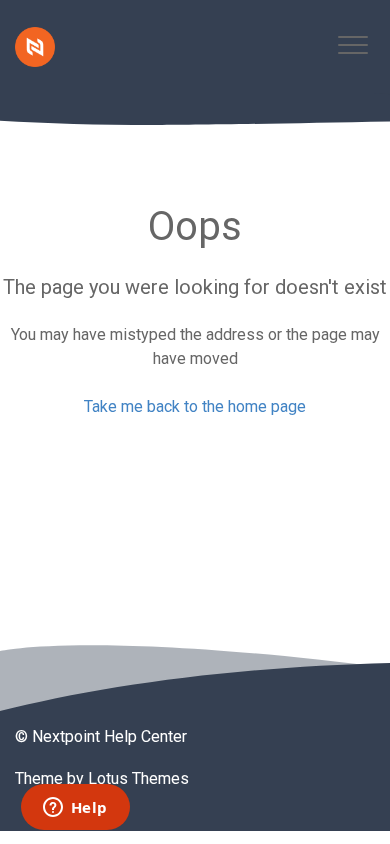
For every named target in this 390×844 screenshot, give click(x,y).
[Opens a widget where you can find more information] (75, 809)
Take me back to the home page (195, 406)
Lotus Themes (138, 778)
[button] (352, 44)
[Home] (35, 47)
